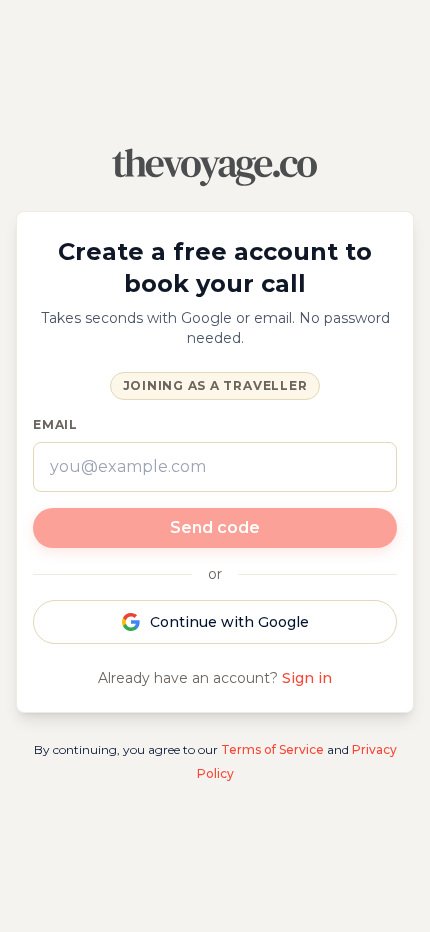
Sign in (307, 678)
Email (55, 424)
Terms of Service (272, 749)
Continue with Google (229, 622)
